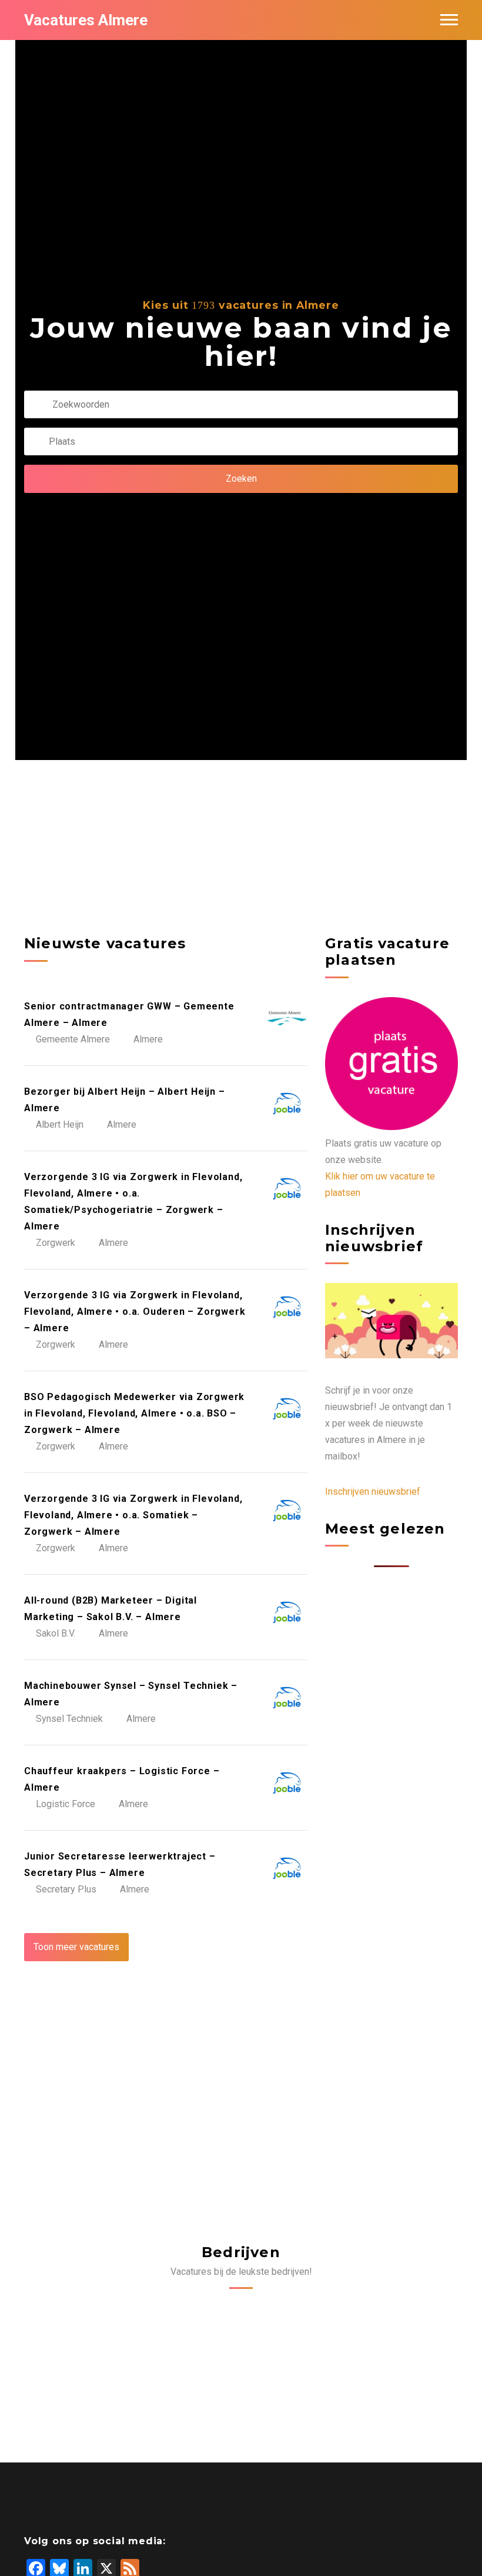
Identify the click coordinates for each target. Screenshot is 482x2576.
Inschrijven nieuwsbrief (373, 1492)
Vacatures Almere (86, 20)
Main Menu (449, 20)
